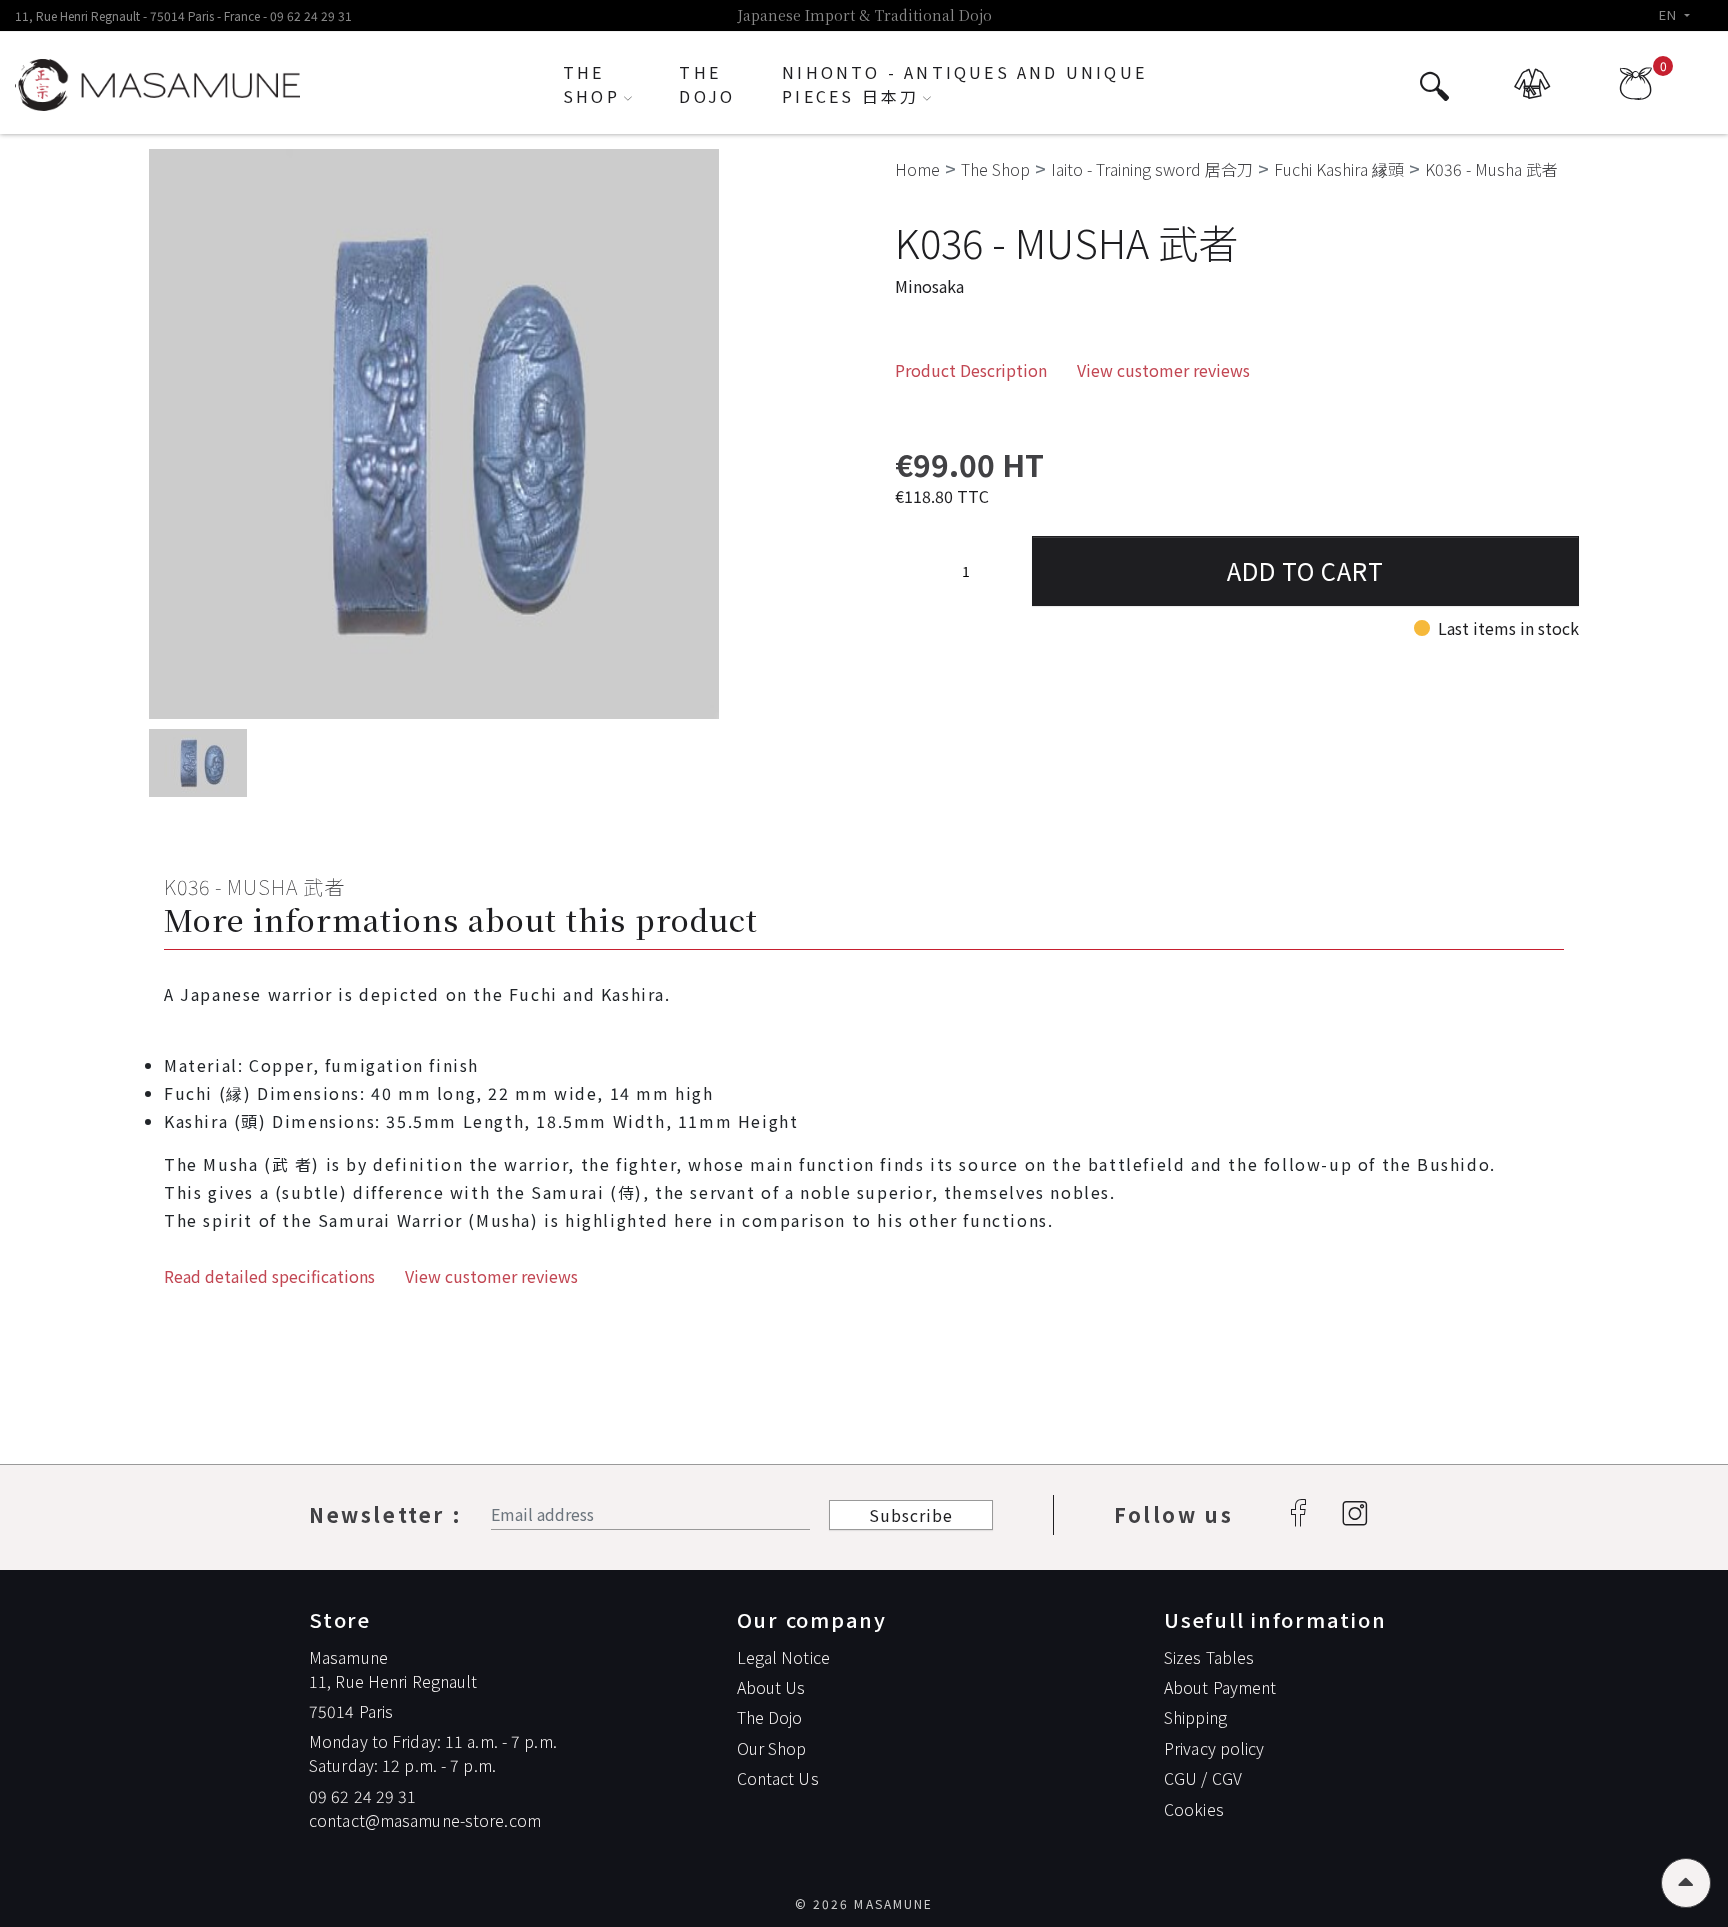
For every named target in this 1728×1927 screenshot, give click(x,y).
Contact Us (778, 1778)
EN (1670, 14)
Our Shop (772, 1748)
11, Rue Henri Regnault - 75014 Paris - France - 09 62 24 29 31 (183, 15)
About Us (771, 1687)
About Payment (1220, 1687)
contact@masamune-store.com (425, 1820)
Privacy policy (1214, 1748)
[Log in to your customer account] (1535, 93)
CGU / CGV (1203, 1778)
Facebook (1298, 1515)
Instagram (1354, 1515)
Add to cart (1305, 570)
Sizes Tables (1209, 1657)
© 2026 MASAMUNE (864, 1903)
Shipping (1195, 1717)
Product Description (971, 370)
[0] (1635, 91)
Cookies (1194, 1809)
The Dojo (770, 1717)
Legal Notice (783, 1657)
